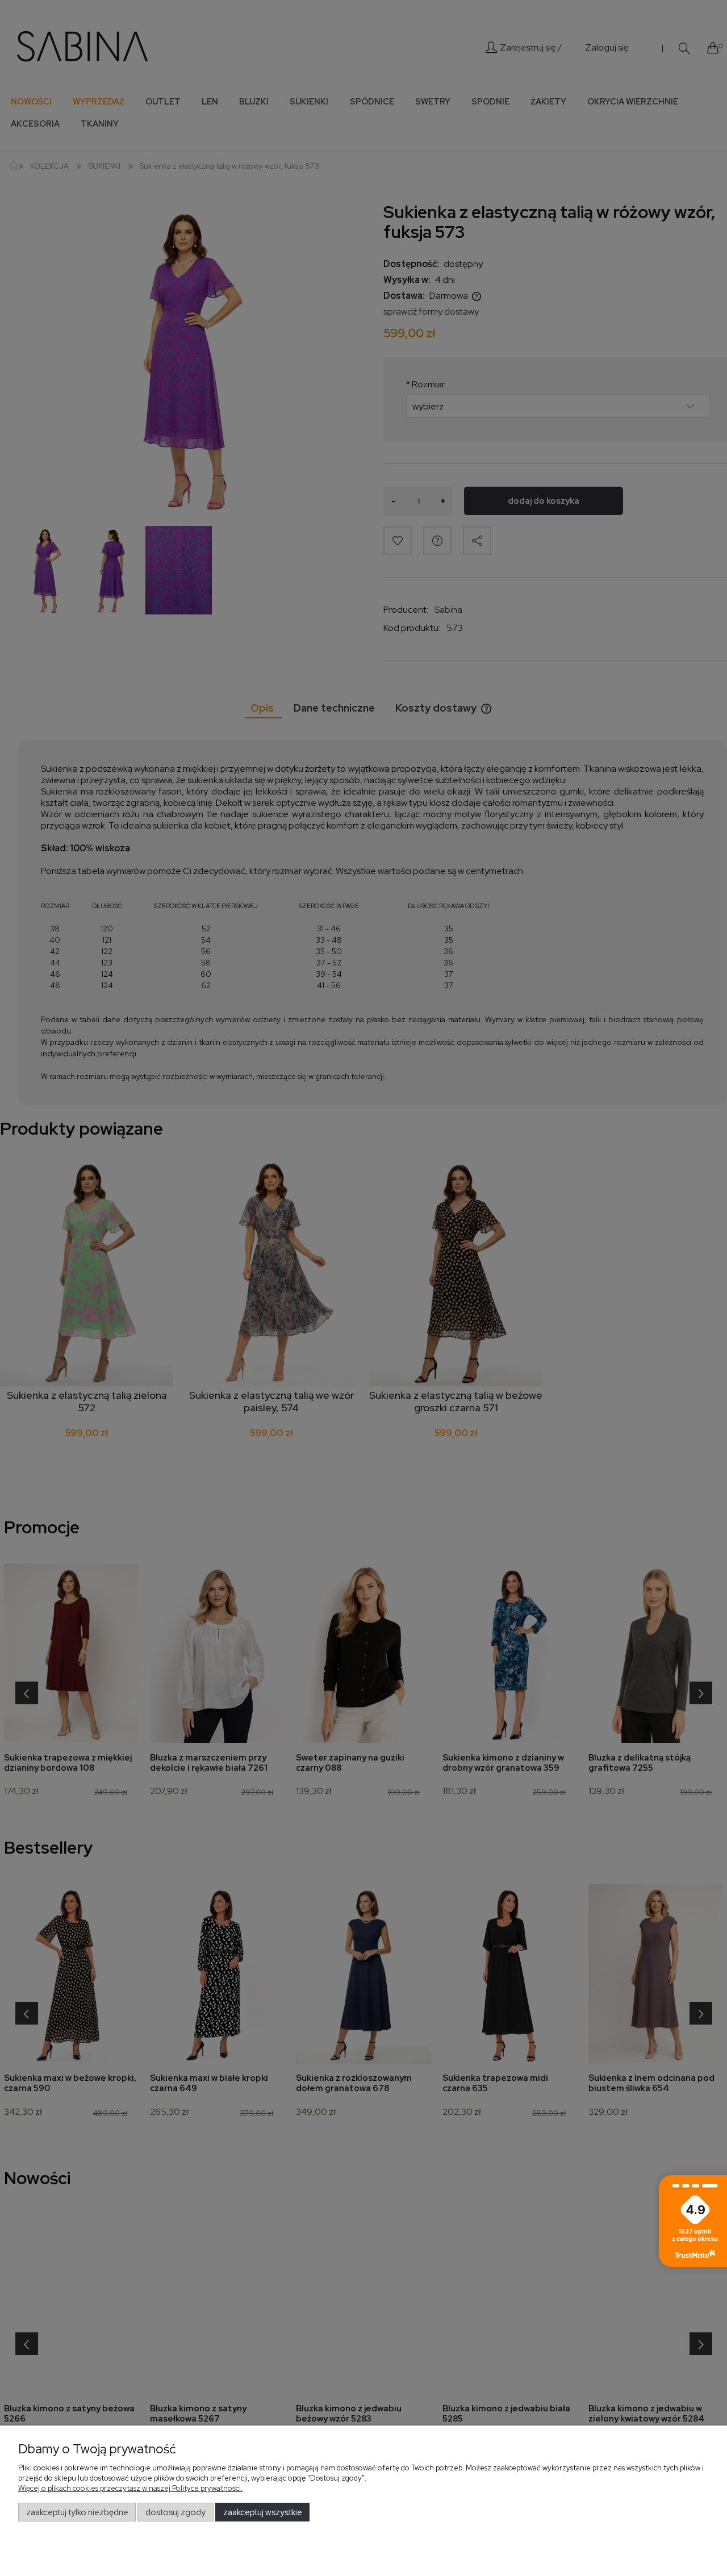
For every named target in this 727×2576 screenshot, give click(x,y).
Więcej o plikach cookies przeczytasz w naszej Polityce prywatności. (130, 2488)
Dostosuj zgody (176, 2512)
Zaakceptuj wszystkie (263, 2512)
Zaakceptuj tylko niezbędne (77, 2512)
